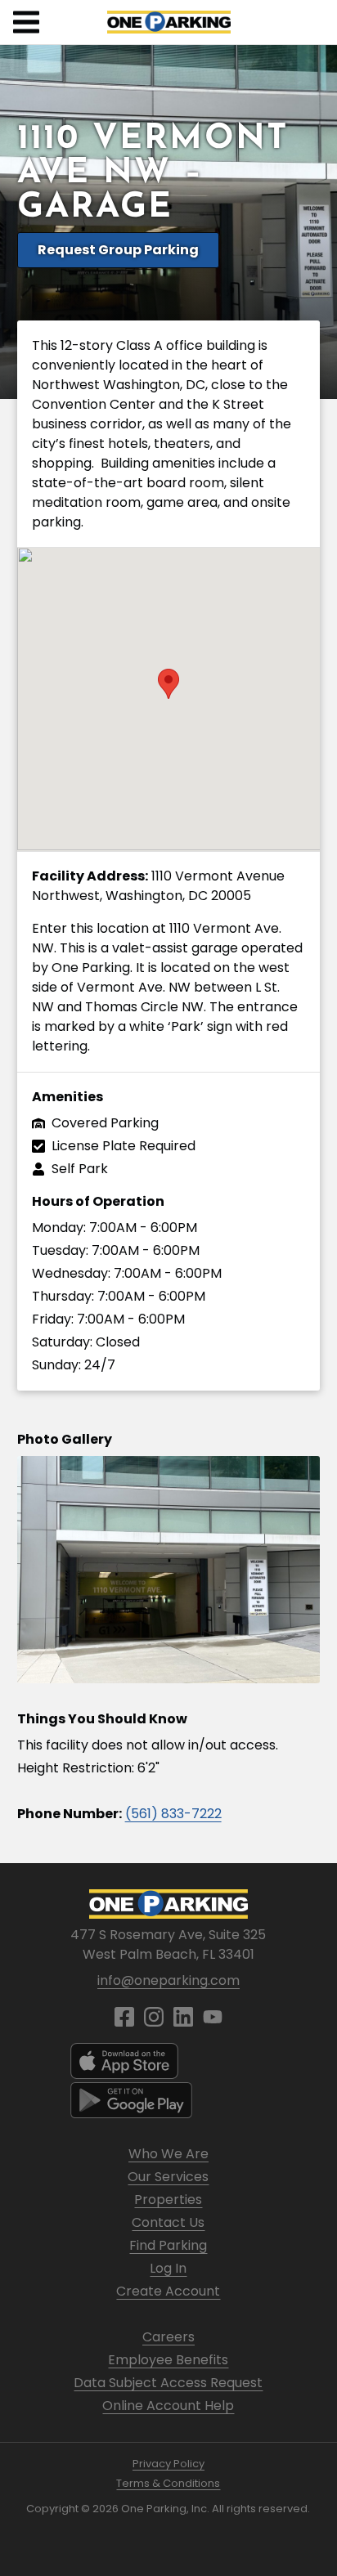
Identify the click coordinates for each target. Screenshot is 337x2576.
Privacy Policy (168, 2464)
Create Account (168, 2291)
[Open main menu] (26, 22)
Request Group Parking (118, 250)
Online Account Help (168, 2406)
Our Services (168, 2177)
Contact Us (168, 2222)
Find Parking (168, 2245)
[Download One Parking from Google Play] (168, 2100)
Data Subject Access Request (168, 2383)
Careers (168, 2337)
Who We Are (168, 2154)
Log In (168, 2268)
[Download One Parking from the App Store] (168, 2061)
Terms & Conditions (168, 2483)
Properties (168, 2200)
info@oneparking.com (168, 1980)
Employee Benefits (168, 2360)
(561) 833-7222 (173, 1814)
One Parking (169, 22)
